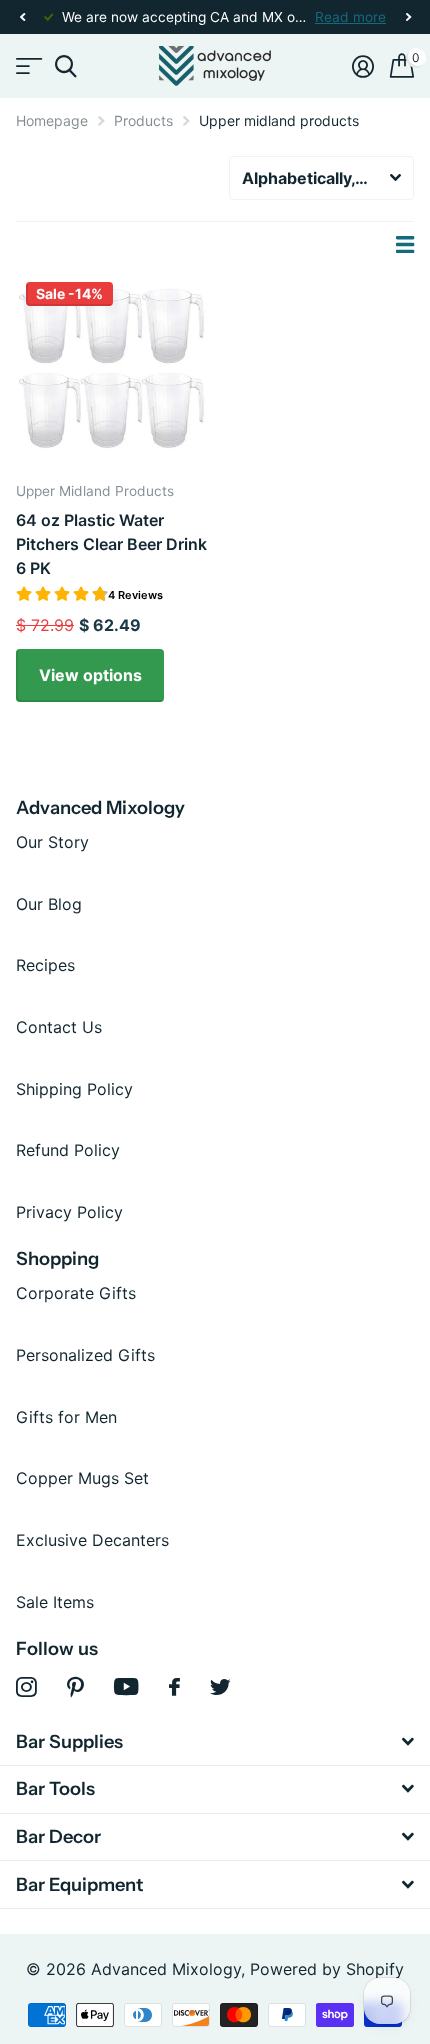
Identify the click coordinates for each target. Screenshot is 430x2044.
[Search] (65, 66)
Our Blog (49, 904)
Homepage (52, 120)
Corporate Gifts (76, 1293)
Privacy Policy (69, 1212)
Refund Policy (68, 1150)
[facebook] (174, 1687)
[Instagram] (26, 1687)
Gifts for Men (66, 1417)
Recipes (45, 965)
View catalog (27, 66)
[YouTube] (126, 1686)
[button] (22, 17)
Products (143, 120)
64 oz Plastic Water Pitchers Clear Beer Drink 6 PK (111, 544)
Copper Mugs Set (82, 1478)
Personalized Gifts (85, 1355)
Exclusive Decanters (92, 1540)
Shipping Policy (74, 1089)
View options (90, 675)
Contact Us (59, 1027)
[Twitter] (220, 1687)
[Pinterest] (75, 1687)
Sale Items (55, 1602)
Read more (350, 17)
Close (215, 1741)
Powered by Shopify (327, 1969)
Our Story (52, 842)
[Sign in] (363, 66)
